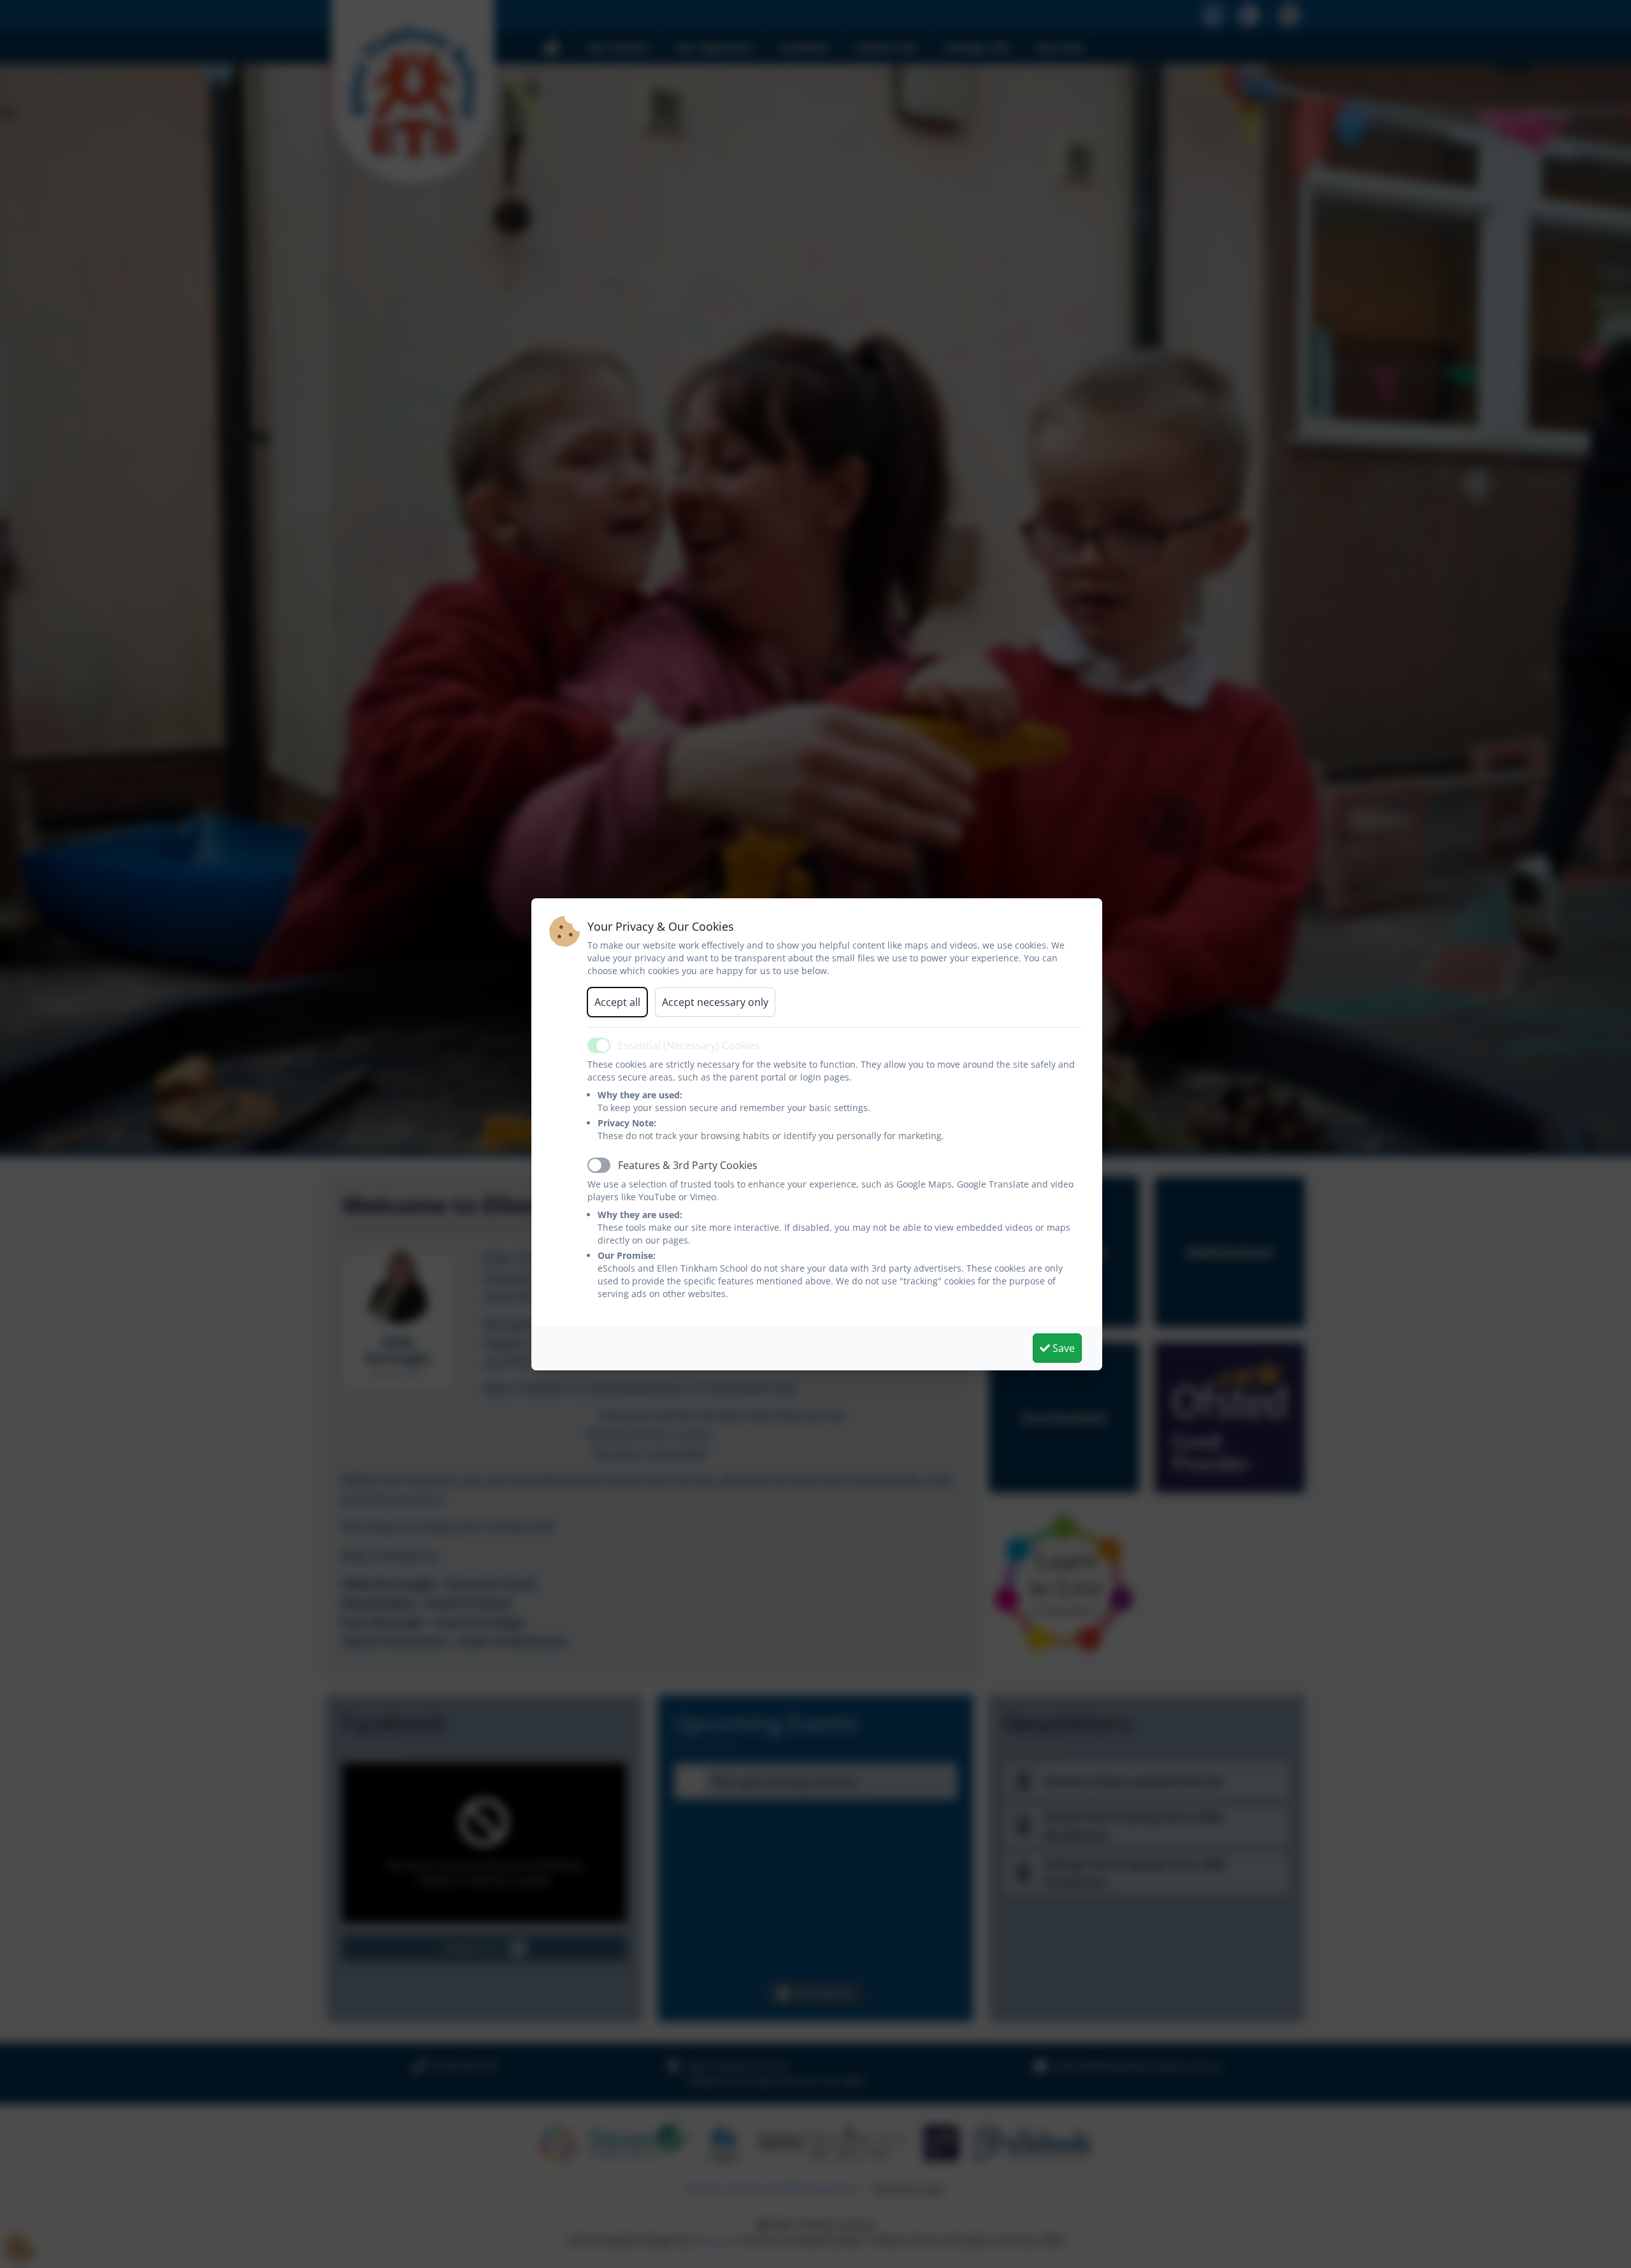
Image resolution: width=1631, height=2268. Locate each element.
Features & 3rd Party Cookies (688, 1165)
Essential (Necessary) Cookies (689, 1045)
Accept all (617, 1002)
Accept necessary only (715, 1002)
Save (1062, 1348)
